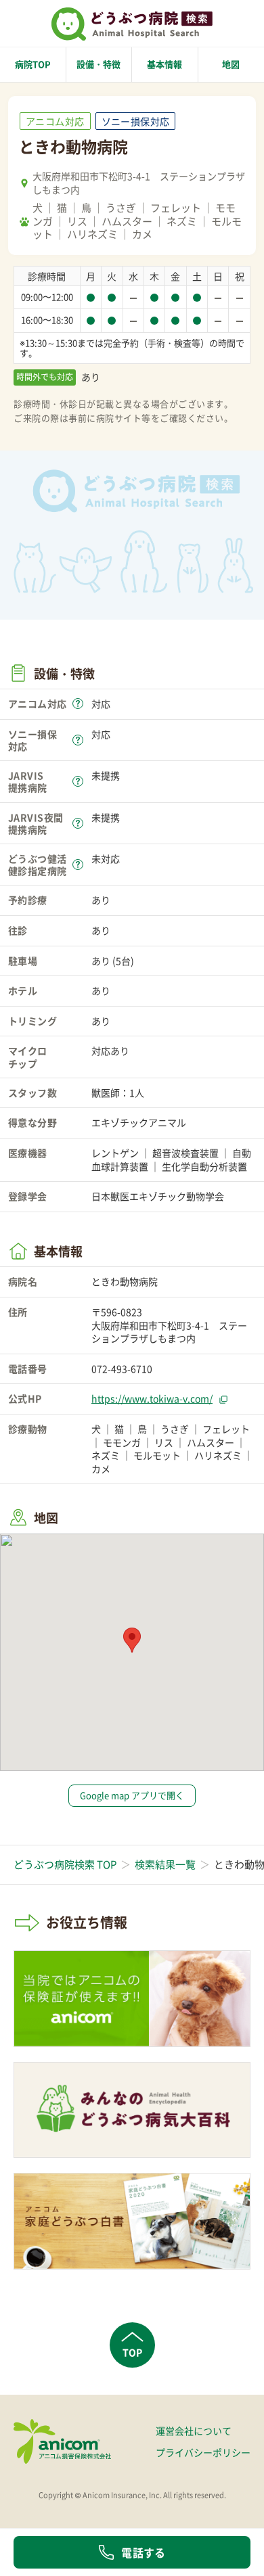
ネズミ (182, 221)
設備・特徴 (98, 64)
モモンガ (122, 1442)
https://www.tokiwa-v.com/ (152, 1398)
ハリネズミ (92, 234)
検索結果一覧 (165, 1864)
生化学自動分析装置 (204, 1166)
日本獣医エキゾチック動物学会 (158, 1196)
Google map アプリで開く (132, 1795)
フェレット (176, 208)
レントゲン (115, 1153)
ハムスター (127, 221)
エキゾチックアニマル (139, 1122)
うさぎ (121, 208)
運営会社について (194, 2431)
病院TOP (33, 64)
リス (77, 221)
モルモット (157, 1455)
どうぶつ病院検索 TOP (65, 1864)
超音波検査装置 (185, 1153)
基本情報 (164, 64)
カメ (142, 234)
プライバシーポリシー (203, 2452)
